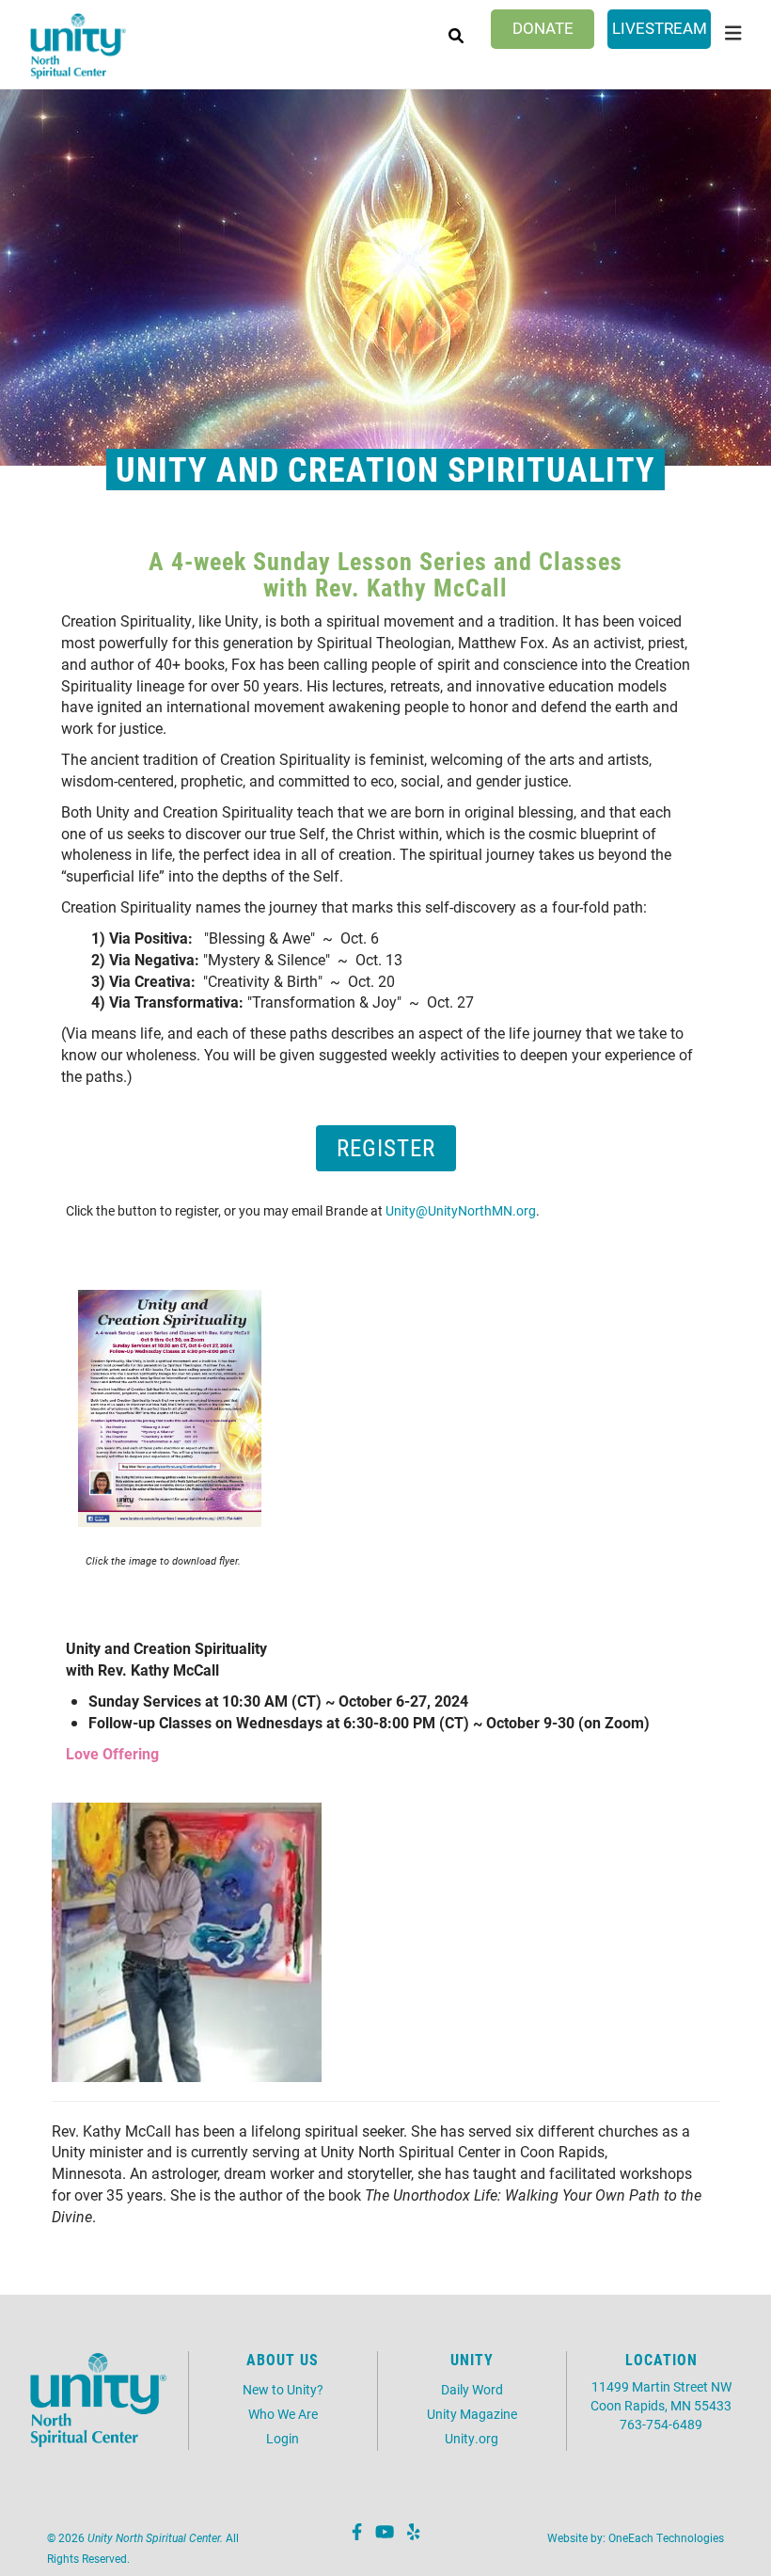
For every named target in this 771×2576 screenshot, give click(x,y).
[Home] (79, 47)
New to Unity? (283, 2389)
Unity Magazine (472, 2414)
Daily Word (472, 2389)
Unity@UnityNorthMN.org (461, 1210)
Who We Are (283, 2414)
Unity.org (472, 2438)
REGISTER (386, 1147)
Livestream (660, 28)
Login (283, 2438)
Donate (543, 28)
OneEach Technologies (666, 2537)
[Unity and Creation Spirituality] (170, 1406)
